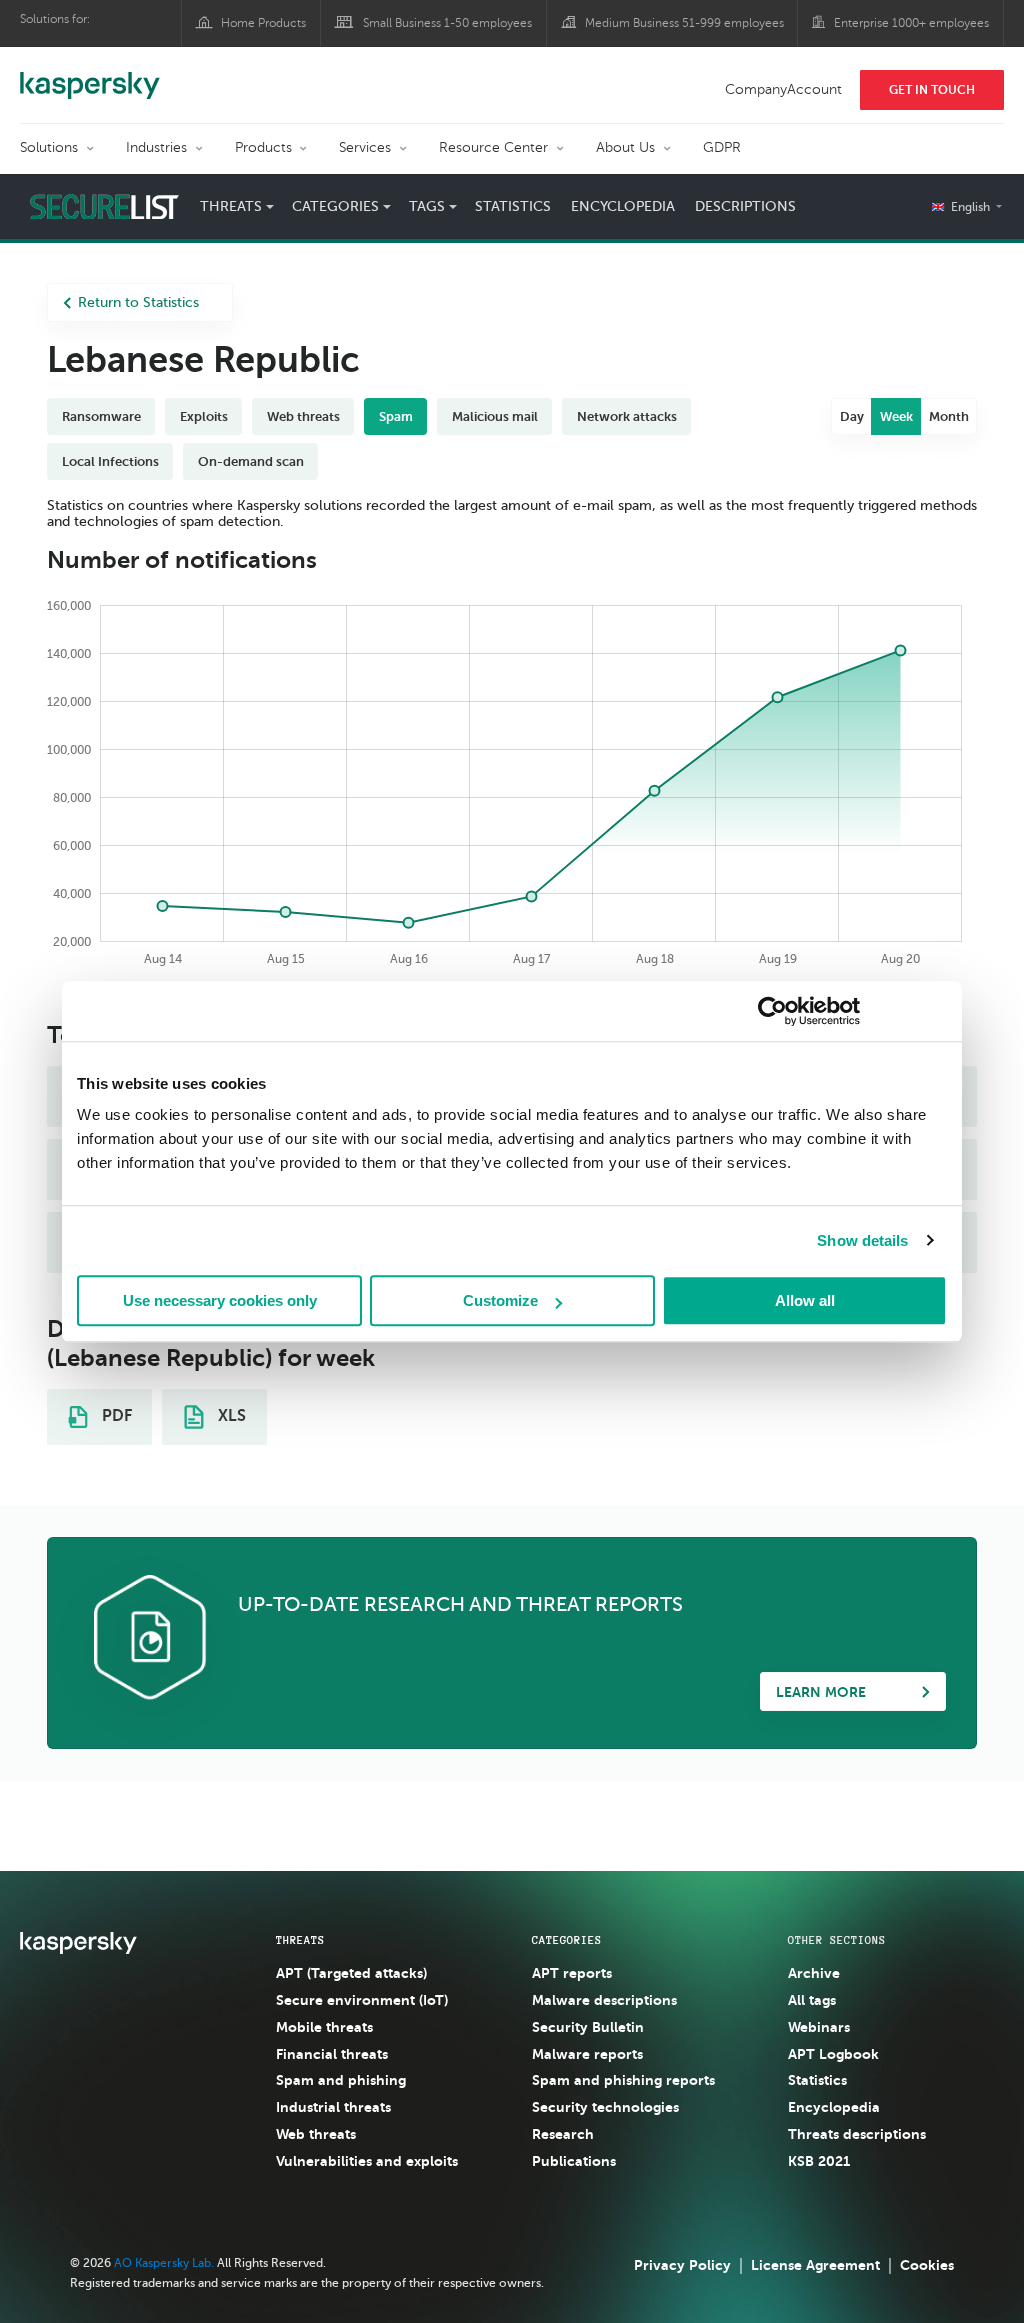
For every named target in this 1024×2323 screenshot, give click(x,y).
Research (563, 2134)
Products (263, 147)
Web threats (316, 2134)
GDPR (722, 147)
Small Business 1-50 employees (447, 23)
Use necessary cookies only (220, 1300)
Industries (156, 147)
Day (852, 416)
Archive (814, 1973)
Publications (574, 2161)
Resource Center (493, 147)
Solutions (49, 147)
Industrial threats (333, 2107)
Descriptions (745, 206)
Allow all (805, 1300)
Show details (862, 1240)
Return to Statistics (138, 302)
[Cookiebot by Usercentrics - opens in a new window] (772, 1011)
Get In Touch (932, 90)
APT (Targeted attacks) (351, 1973)
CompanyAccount (783, 89)
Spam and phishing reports (623, 2080)
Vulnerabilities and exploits (367, 2161)
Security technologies (605, 2107)
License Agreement (815, 2265)
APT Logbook (833, 2054)
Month (949, 416)
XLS (230, 1416)
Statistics (513, 206)
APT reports (572, 1973)
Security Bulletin (588, 2027)
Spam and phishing (341, 2080)
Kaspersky (90, 75)
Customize (500, 1300)
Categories (567, 1940)
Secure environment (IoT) (362, 2000)
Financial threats (332, 2054)
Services (365, 147)
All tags (812, 2000)
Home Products (263, 23)
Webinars (819, 2027)
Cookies (927, 2265)
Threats (300, 1940)
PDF (115, 1416)
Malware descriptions (604, 2000)
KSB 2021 (819, 2161)
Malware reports (587, 2054)
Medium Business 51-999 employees (684, 23)
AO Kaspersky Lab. (164, 2263)
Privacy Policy (682, 2265)
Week (896, 416)
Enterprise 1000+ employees (911, 23)
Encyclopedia (623, 206)
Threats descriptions (857, 2134)
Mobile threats (324, 2027)
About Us (625, 147)
